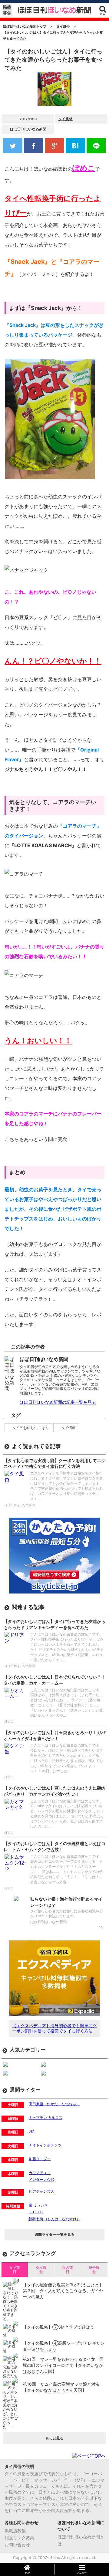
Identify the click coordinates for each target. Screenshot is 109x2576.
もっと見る (54, 2438)
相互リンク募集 (19, 2538)
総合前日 (68, 2270)
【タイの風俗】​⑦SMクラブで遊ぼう (58, 2327)
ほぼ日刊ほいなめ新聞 (28, 129)
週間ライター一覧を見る (54, 2234)
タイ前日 (15, 2270)
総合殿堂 (94, 2270)
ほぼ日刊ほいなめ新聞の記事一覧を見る (58, 1402)
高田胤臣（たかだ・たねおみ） (54, 2104)
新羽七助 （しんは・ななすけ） (54, 2219)
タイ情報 (68, 1428)
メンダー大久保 (41, 2179)
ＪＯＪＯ (36, 2212)
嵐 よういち (38, 2205)
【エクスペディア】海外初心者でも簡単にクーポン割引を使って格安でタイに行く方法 (54, 2028)
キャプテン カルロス (46, 2118)
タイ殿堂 (41, 2270)
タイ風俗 (65, 119)
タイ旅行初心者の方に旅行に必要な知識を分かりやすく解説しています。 (67, 1914)
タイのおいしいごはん (31, 1428)
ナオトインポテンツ (45, 2145)
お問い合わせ (17, 2545)
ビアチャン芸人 (41, 2191)
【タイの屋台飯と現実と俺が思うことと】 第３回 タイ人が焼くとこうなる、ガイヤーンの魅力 (63, 2291)
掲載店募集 (15, 2531)
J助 (32, 2131)
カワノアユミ (40, 2173)
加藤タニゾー (40, 2159)
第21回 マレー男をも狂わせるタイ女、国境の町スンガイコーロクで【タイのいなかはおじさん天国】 (63, 2365)
